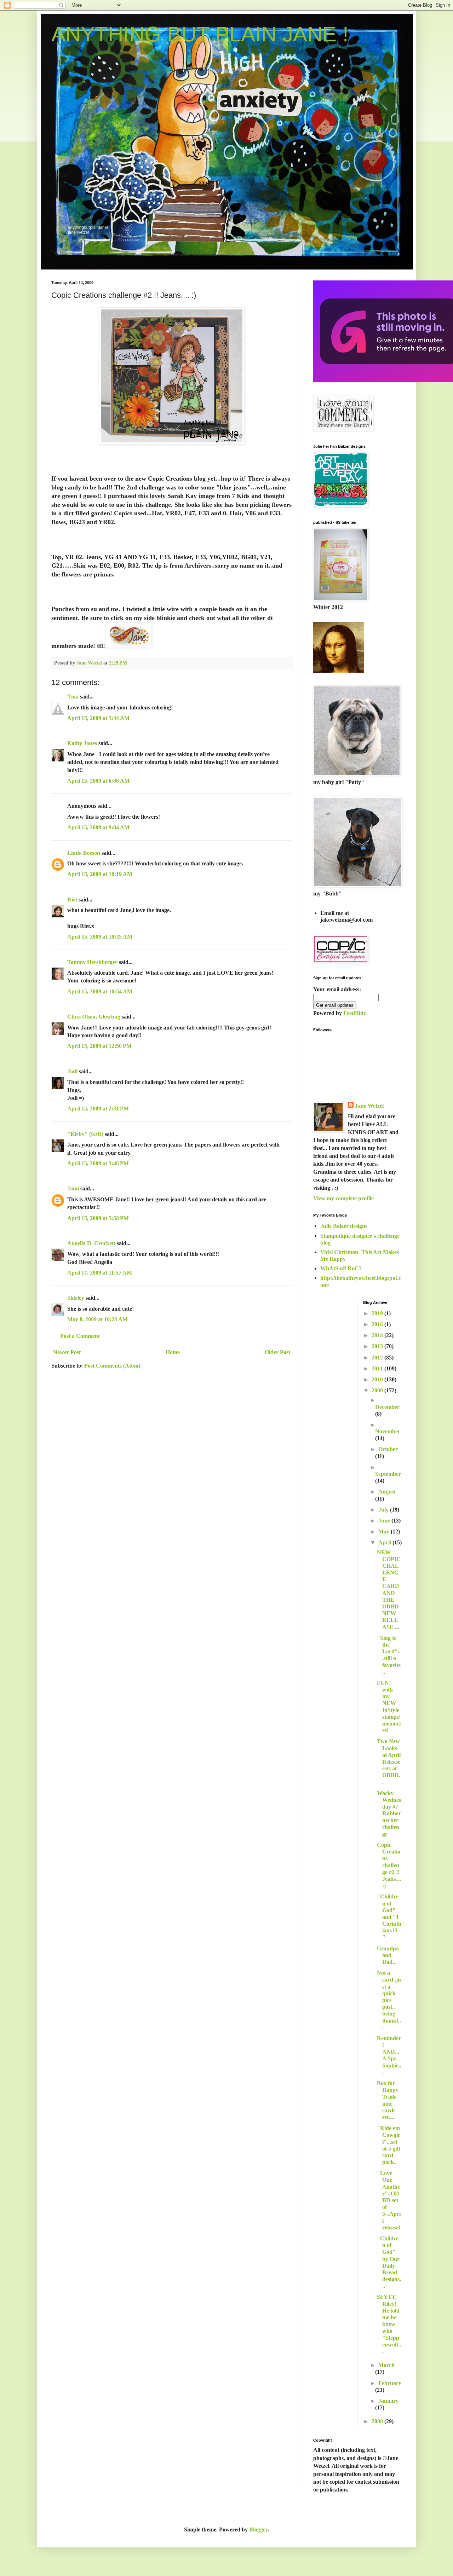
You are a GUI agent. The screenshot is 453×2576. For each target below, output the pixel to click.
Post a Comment (80, 1336)
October (388, 1449)
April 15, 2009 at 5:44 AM (98, 718)
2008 (378, 2421)
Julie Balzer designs (344, 1226)
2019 (378, 1313)
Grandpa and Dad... (388, 1955)
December (387, 1407)
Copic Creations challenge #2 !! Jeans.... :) (389, 1865)
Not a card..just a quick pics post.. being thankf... (389, 2000)
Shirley (76, 1298)
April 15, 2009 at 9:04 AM (98, 827)
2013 (378, 1346)
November (388, 1431)
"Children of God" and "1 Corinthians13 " (389, 1917)
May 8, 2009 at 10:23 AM (98, 1319)
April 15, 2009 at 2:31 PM (98, 1109)
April (385, 1542)
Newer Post (67, 1352)
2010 (378, 1379)
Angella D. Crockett (91, 1243)
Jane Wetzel (369, 1106)
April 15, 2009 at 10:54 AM (100, 991)
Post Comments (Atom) (112, 1366)
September (388, 1474)
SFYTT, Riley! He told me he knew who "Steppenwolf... (389, 2324)
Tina (73, 697)
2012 (378, 1357)
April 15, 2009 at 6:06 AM (98, 781)
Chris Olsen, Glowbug (94, 1017)
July (384, 1510)
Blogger (258, 2529)
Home (173, 1352)
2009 (378, 1390)
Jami (73, 1188)
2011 (378, 1368)
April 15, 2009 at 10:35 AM (100, 937)
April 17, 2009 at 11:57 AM (100, 1273)
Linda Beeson (84, 853)
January (388, 2401)
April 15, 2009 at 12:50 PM (99, 1046)
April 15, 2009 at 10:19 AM (100, 874)
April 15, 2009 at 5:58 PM (98, 1218)
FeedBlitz (355, 1013)
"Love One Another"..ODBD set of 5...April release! (389, 2200)
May (385, 1531)
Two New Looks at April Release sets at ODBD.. (389, 1762)
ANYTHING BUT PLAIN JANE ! (200, 34)
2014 (378, 1335)
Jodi (72, 1071)
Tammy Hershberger (92, 962)
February (390, 2383)
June (385, 1521)
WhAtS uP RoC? (341, 1268)
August (387, 1492)
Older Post (277, 1352)
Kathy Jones (82, 743)
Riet (72, 900)
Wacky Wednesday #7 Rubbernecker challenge (389, 1814)
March (386, 2365)
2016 (378, 1324)
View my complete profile (343, 1198)
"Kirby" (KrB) (85, 1134)
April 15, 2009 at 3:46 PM (98, 1163)
